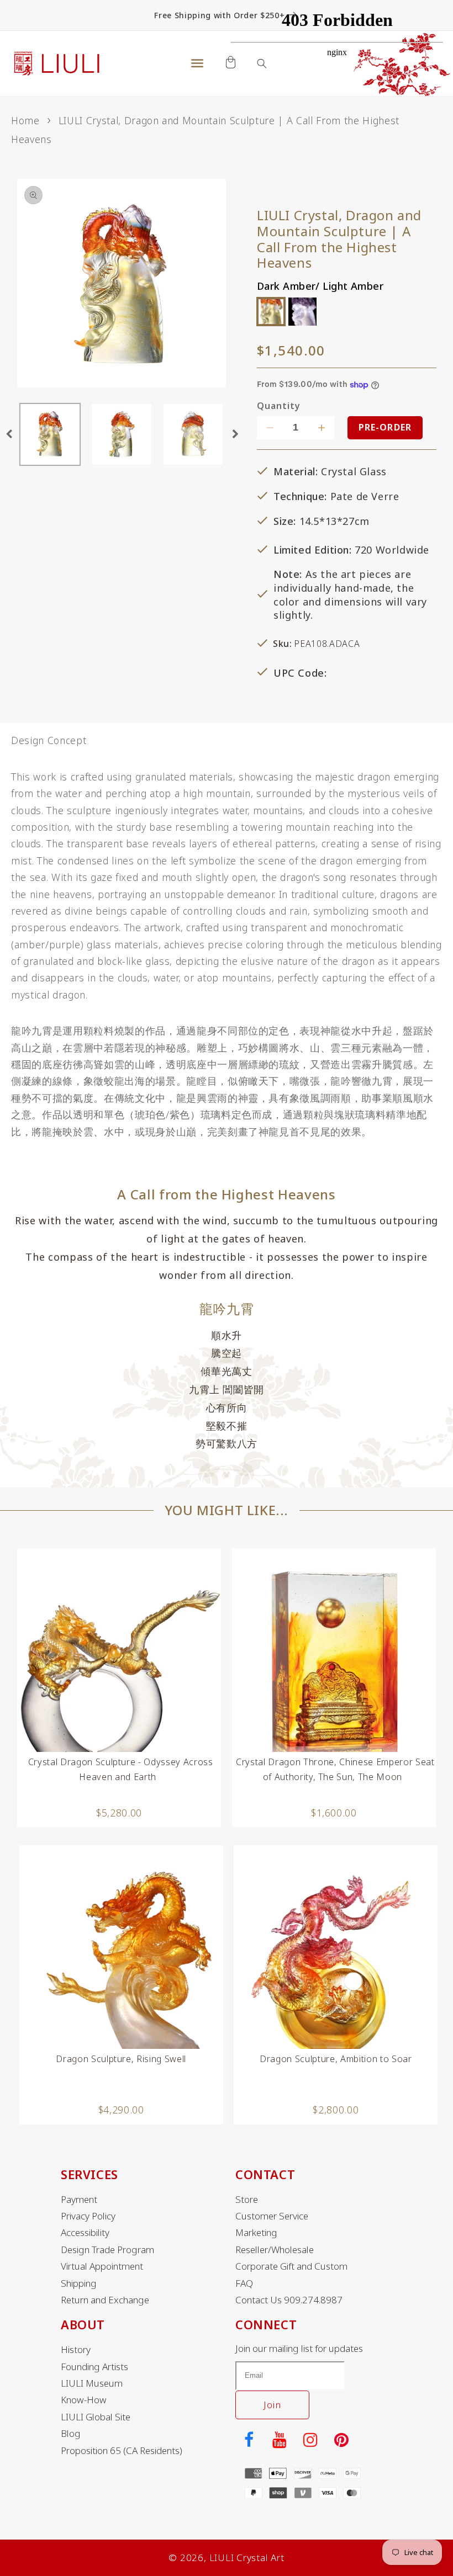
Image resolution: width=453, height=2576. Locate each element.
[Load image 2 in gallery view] (122, 435)
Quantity (279, 406)
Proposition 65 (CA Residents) (122, 2451)
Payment (79, 2200)
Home (25, 120)
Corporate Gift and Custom (291, 2266)
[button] (197, 63)
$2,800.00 (336, 2110)
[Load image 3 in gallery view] (193, 435)
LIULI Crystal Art (247, 2558)
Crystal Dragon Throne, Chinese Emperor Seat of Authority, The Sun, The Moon (335, 1769)
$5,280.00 (119, 1813)
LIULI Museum (92, 2383)
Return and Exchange (105, 2300)
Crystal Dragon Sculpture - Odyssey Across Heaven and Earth (121, 1769)
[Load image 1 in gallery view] (50, 435)
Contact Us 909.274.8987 (289, 2300)
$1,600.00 (334, 1813)
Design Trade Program (107, 2250)
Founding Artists (94, 2367)
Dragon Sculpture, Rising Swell (121, 2059)
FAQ (244, 2283)
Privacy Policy (88, 2216)
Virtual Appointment (102, 2266)
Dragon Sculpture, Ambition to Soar (336, 2059)
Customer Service (272, 2216)
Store (247, 2200)
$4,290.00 (121, 2110)
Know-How (84, 2400)
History (76, 2350)
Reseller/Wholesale (275, 2250)
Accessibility (85, 2233)
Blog (71, 2434)
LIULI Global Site (96, 2417)
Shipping (79, 2283)
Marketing (256, 2233)
